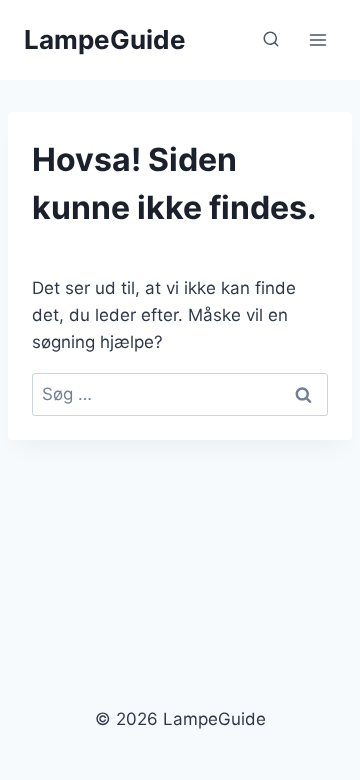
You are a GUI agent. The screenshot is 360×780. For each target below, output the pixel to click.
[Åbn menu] (317, 39)
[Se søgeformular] (271, 40)
